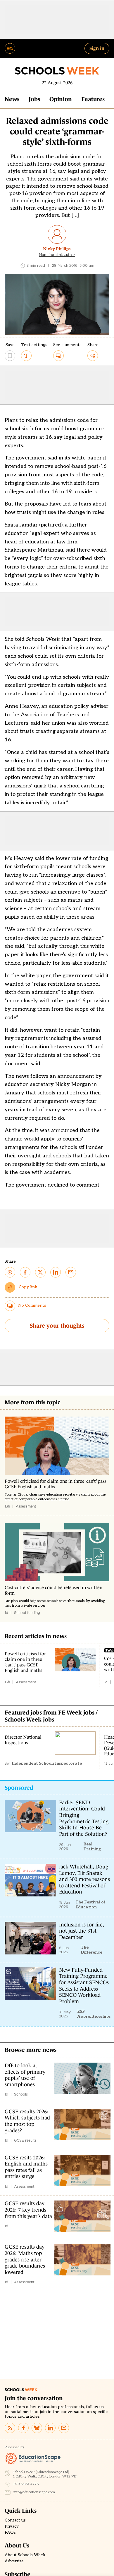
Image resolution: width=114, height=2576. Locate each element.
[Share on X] (40, 1272)
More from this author (57, 255)
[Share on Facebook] (25, 1272)
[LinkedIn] (50, 2428)
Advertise (14, 2561)
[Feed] (10, 2428)
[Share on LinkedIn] (56, 1272)
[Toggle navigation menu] (10, 48)
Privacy (12, 2526)
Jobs (34, 99)
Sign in (97, 48)
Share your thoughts (57, 1326)
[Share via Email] (71, 1272)
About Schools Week (25, 2555)
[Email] (64, 2428)
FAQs (10, 2533)
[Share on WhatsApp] (10, 1272)
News (12, 99)
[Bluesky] (37, 2428)
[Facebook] (23, 2428)
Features (93, 99)
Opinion (61, 99)
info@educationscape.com (34, 2492)
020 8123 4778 (26, 2484)
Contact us (15, 2520)
